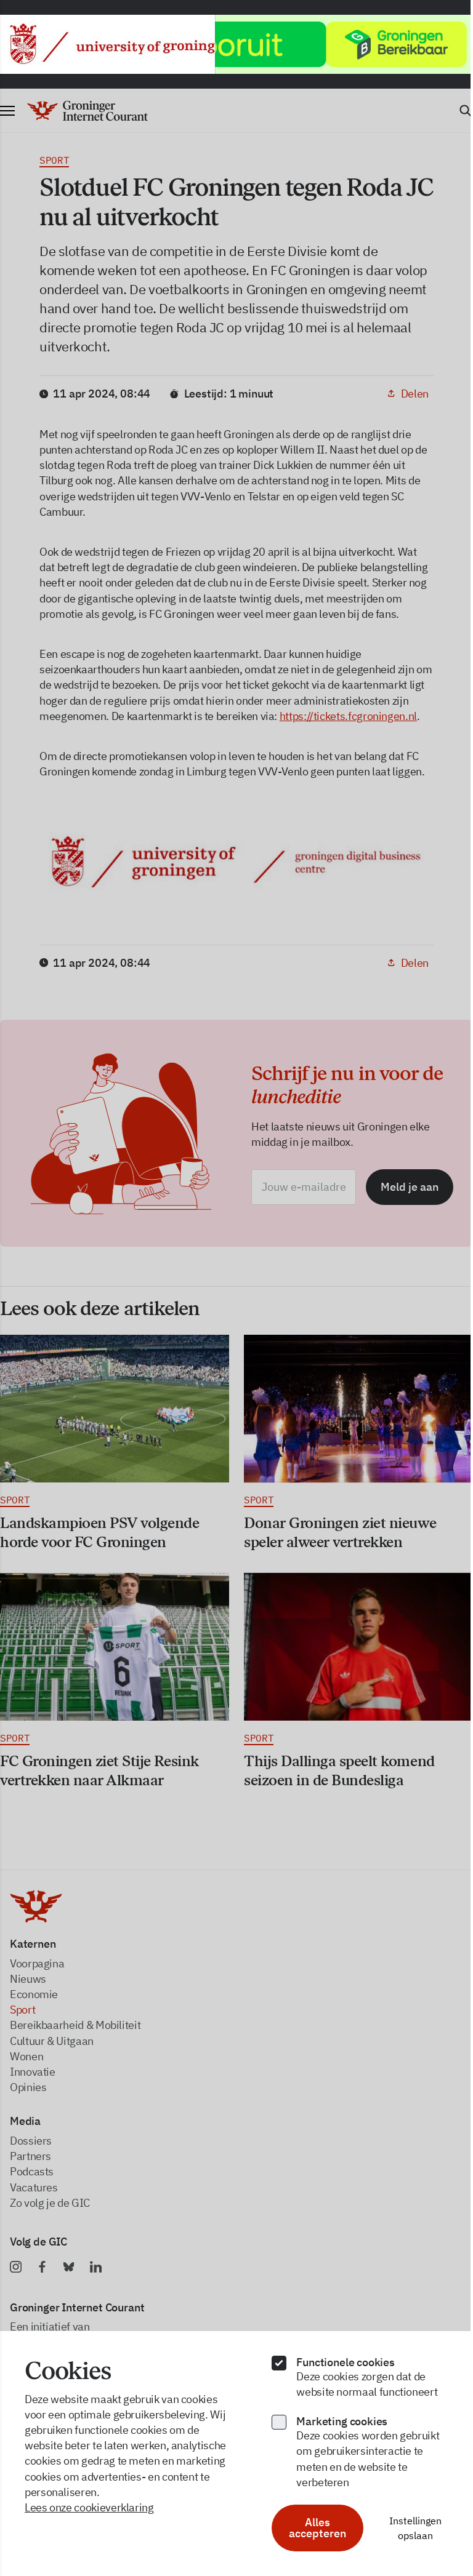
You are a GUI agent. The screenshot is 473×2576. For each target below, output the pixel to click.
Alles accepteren (311, 2528)
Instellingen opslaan (407, 2528)
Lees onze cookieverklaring (89, 2507)
